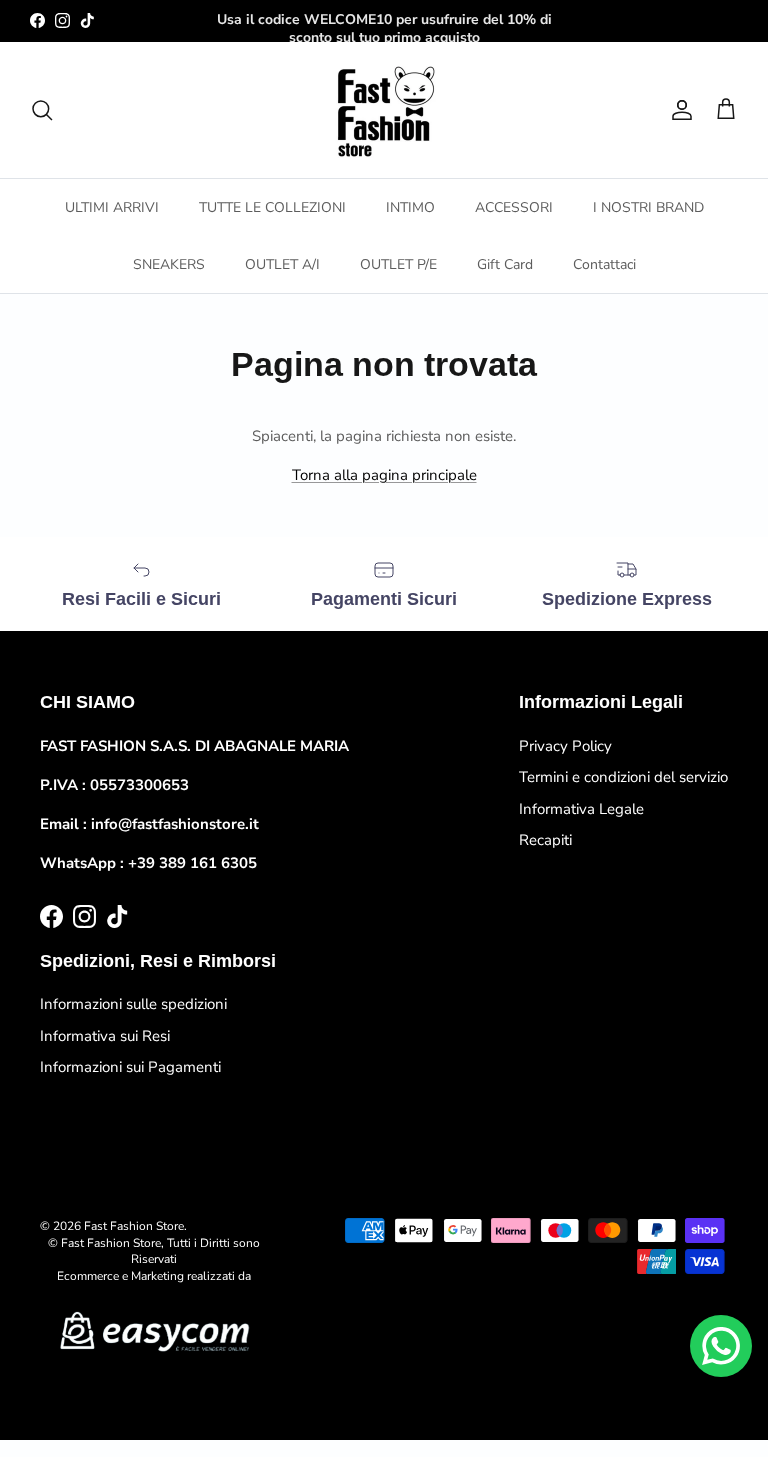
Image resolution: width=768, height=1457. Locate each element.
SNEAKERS (169, 264)
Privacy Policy (565, 746)
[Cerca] (42, 110)
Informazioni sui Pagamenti (130, 1067)
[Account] (678, 110)
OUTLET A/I (282, 264)
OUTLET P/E (398, 264)
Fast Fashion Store (134, 1226)
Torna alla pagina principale (384, 475)
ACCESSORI (514, 207)
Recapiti (545, 840)
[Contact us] (721, 1346)
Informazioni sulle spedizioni (133, 1004)
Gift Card (505, 264)
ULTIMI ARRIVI (112, 207)
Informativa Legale (581, 809)
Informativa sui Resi (105, 1036)
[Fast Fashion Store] (384, 110)
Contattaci (604, 264)
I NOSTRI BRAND (648, 207)
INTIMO (410, 207)
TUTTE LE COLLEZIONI (272, 207)
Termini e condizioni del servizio (623, 777)
